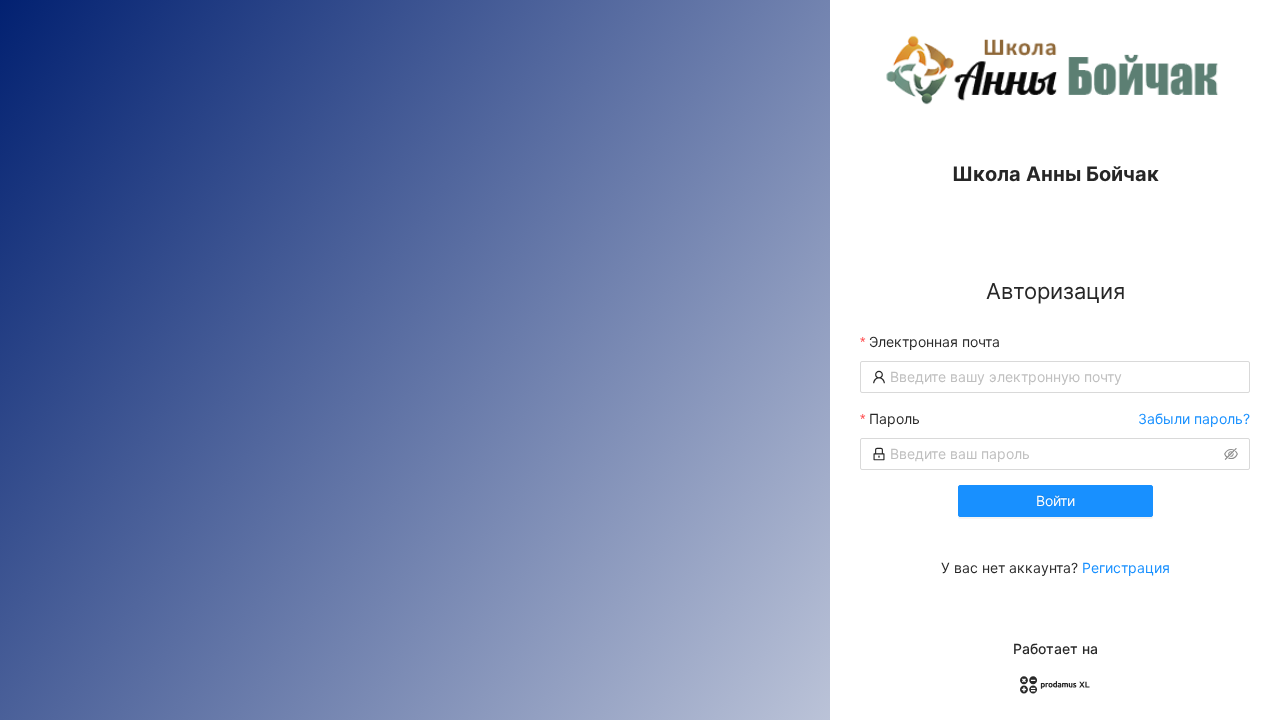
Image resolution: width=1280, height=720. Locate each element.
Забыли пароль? (1194, 418)
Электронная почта (934, 341)
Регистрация (1126, 567)
